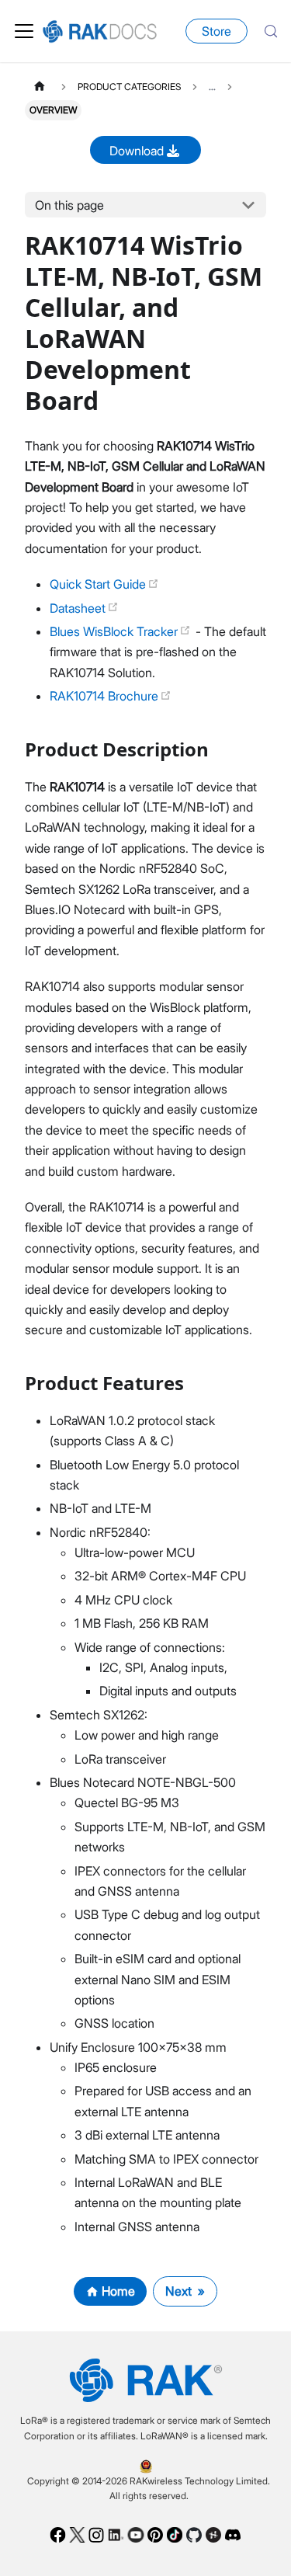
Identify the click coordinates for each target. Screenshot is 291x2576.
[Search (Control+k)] (271, 31)
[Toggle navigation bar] (24, 31)
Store (217, 31)
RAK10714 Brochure (106, 696)
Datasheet (79, 608)
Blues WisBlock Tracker (115, 631)
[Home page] (40, 87)
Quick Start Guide (99, 584)
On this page (69, 205)
